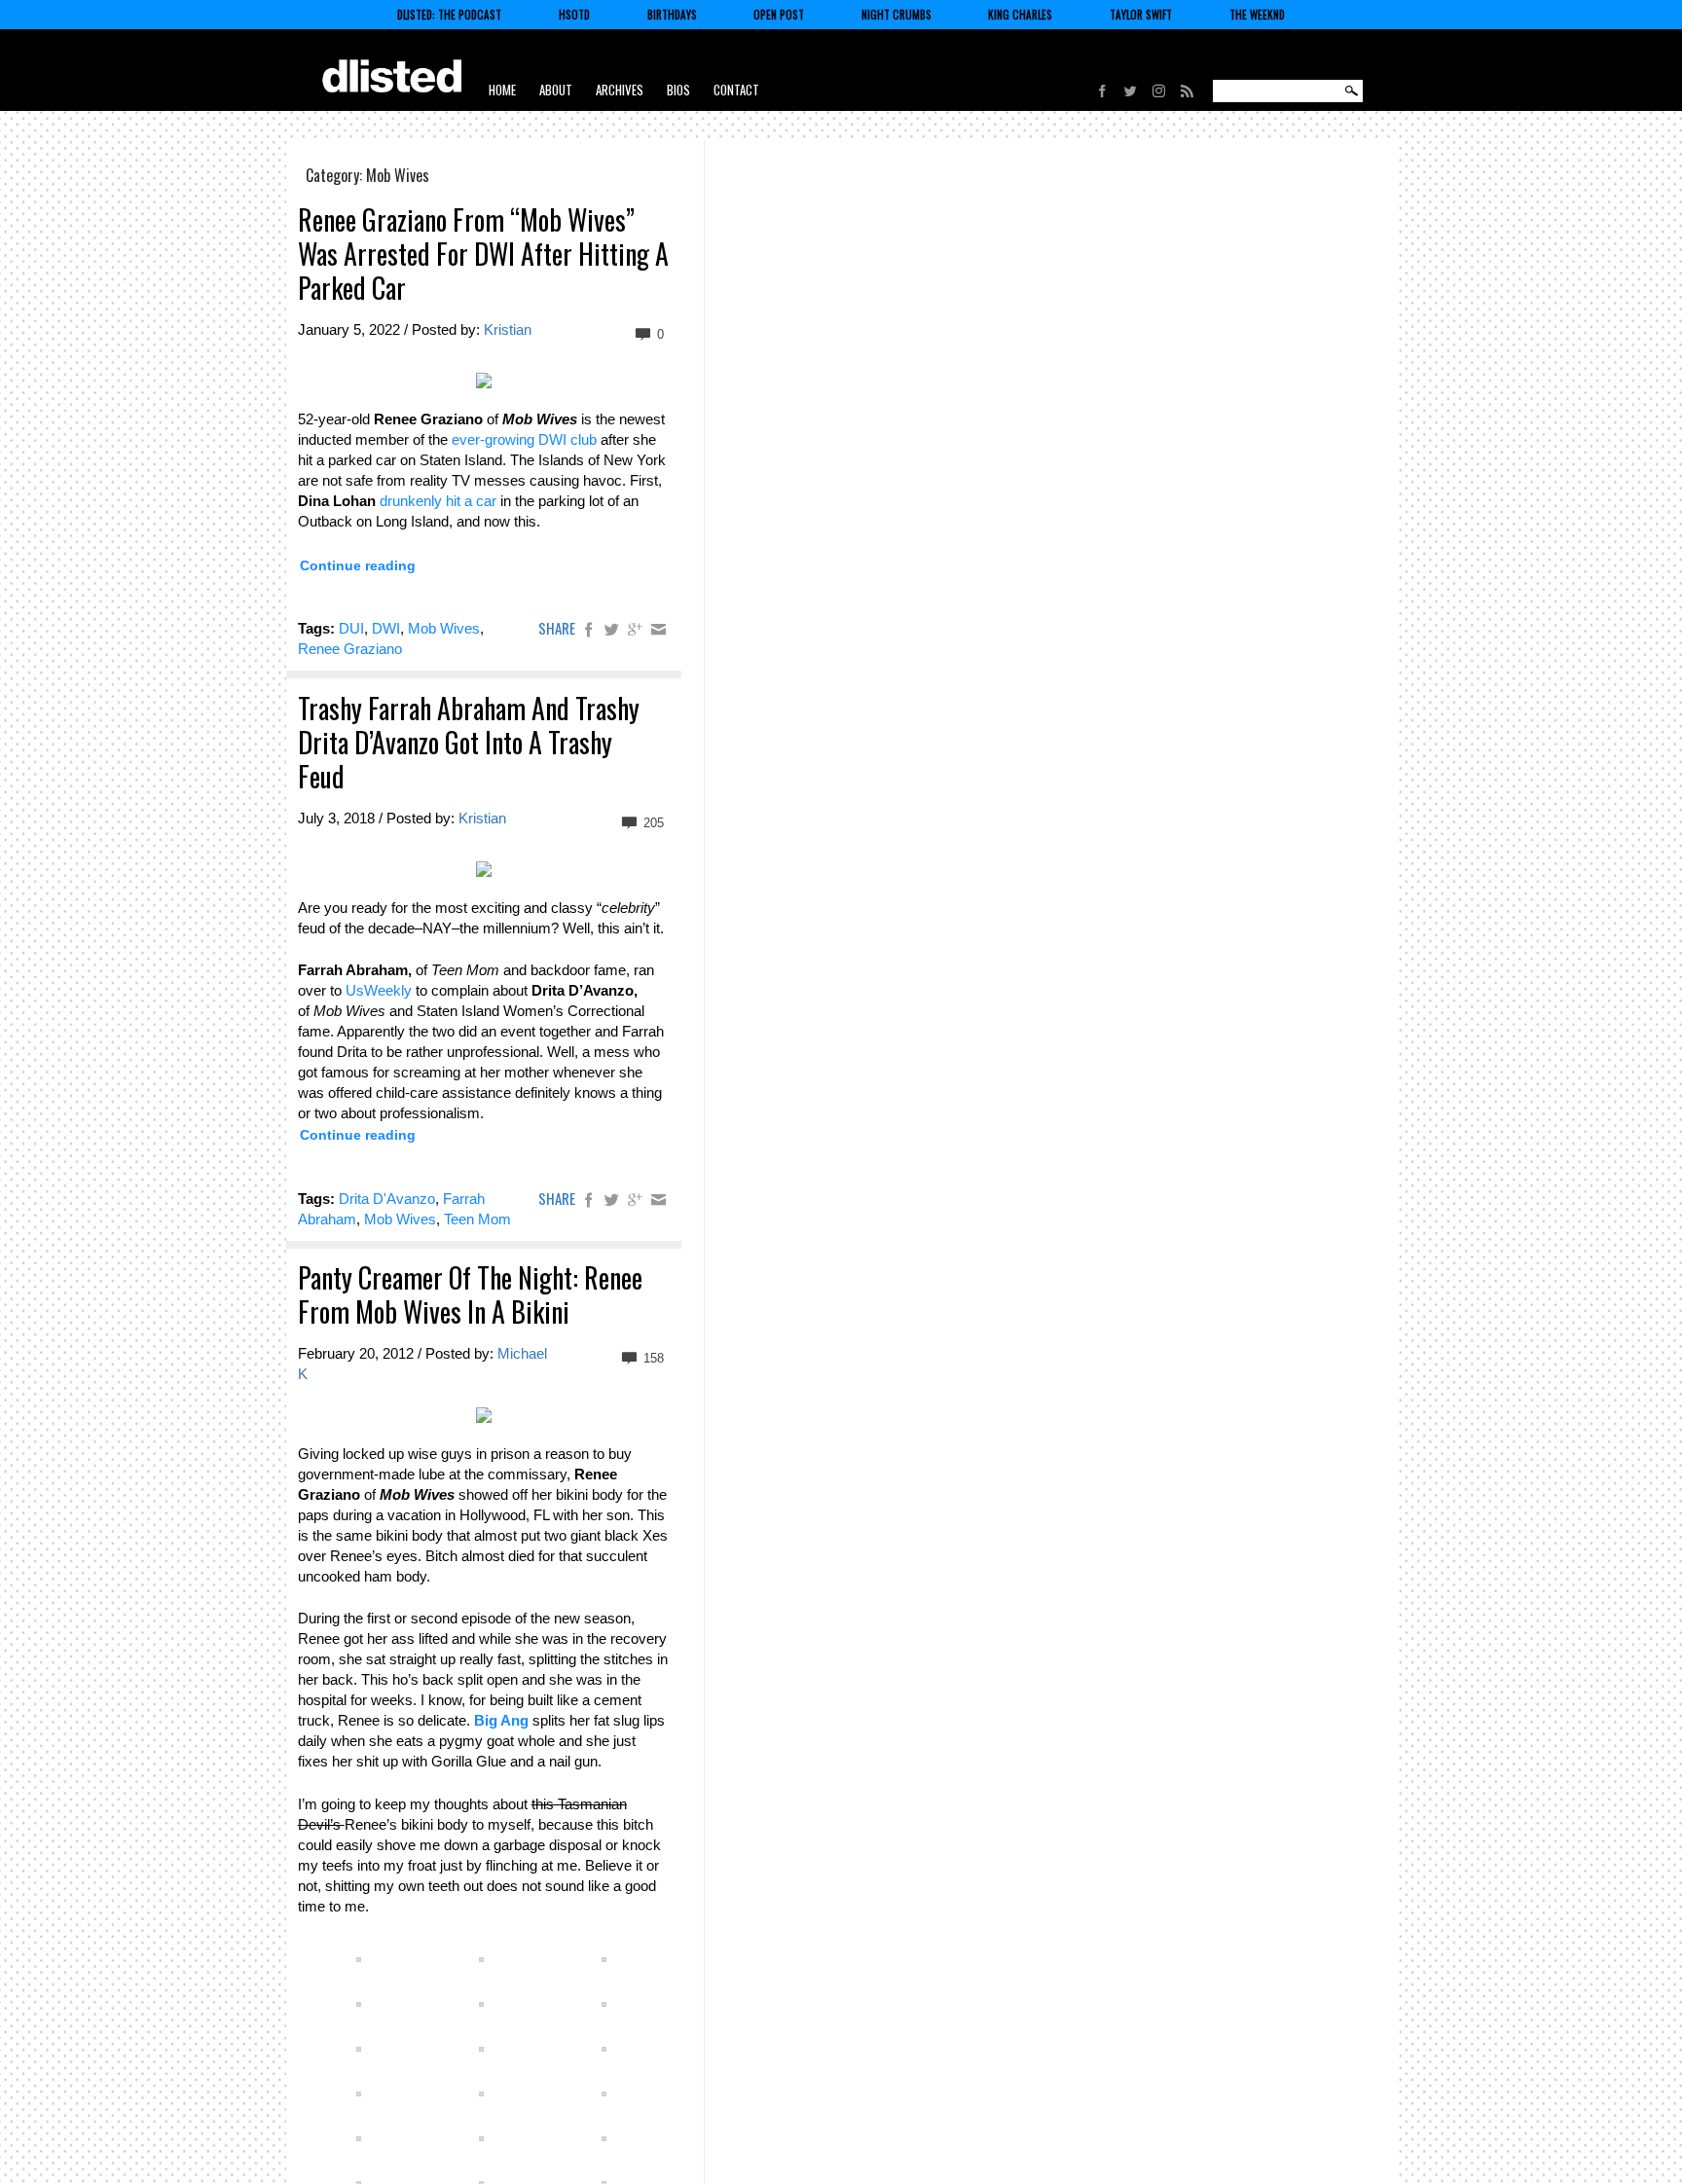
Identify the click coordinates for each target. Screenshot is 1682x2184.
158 (652, 1358)
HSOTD (574, 15)
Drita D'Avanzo (387, 1199)
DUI (351, 628)
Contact (736, 90)
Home (502, 90)
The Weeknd (1257, 15)
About (556, 90)
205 (652, 823)
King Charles (1020, 15)
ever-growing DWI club (524, 439)
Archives (620, 90)
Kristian (508, 329)
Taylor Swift (1141, 15)
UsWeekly (379, 990)
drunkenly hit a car (438, 501)
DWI (386, 628)
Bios (678, 90)
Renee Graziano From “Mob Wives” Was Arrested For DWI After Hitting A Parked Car (483, 254)
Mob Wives (444, 628)
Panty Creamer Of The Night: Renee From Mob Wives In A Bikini (470, 1294)
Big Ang (501, 1720)
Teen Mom (477, 1219)
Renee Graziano (350, 649)
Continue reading (358, 565)
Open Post (779, 15)
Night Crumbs (896, 15)
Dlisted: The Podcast (449, 15)
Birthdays (672, 15)
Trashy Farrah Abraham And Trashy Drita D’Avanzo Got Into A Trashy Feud (469, 742)
